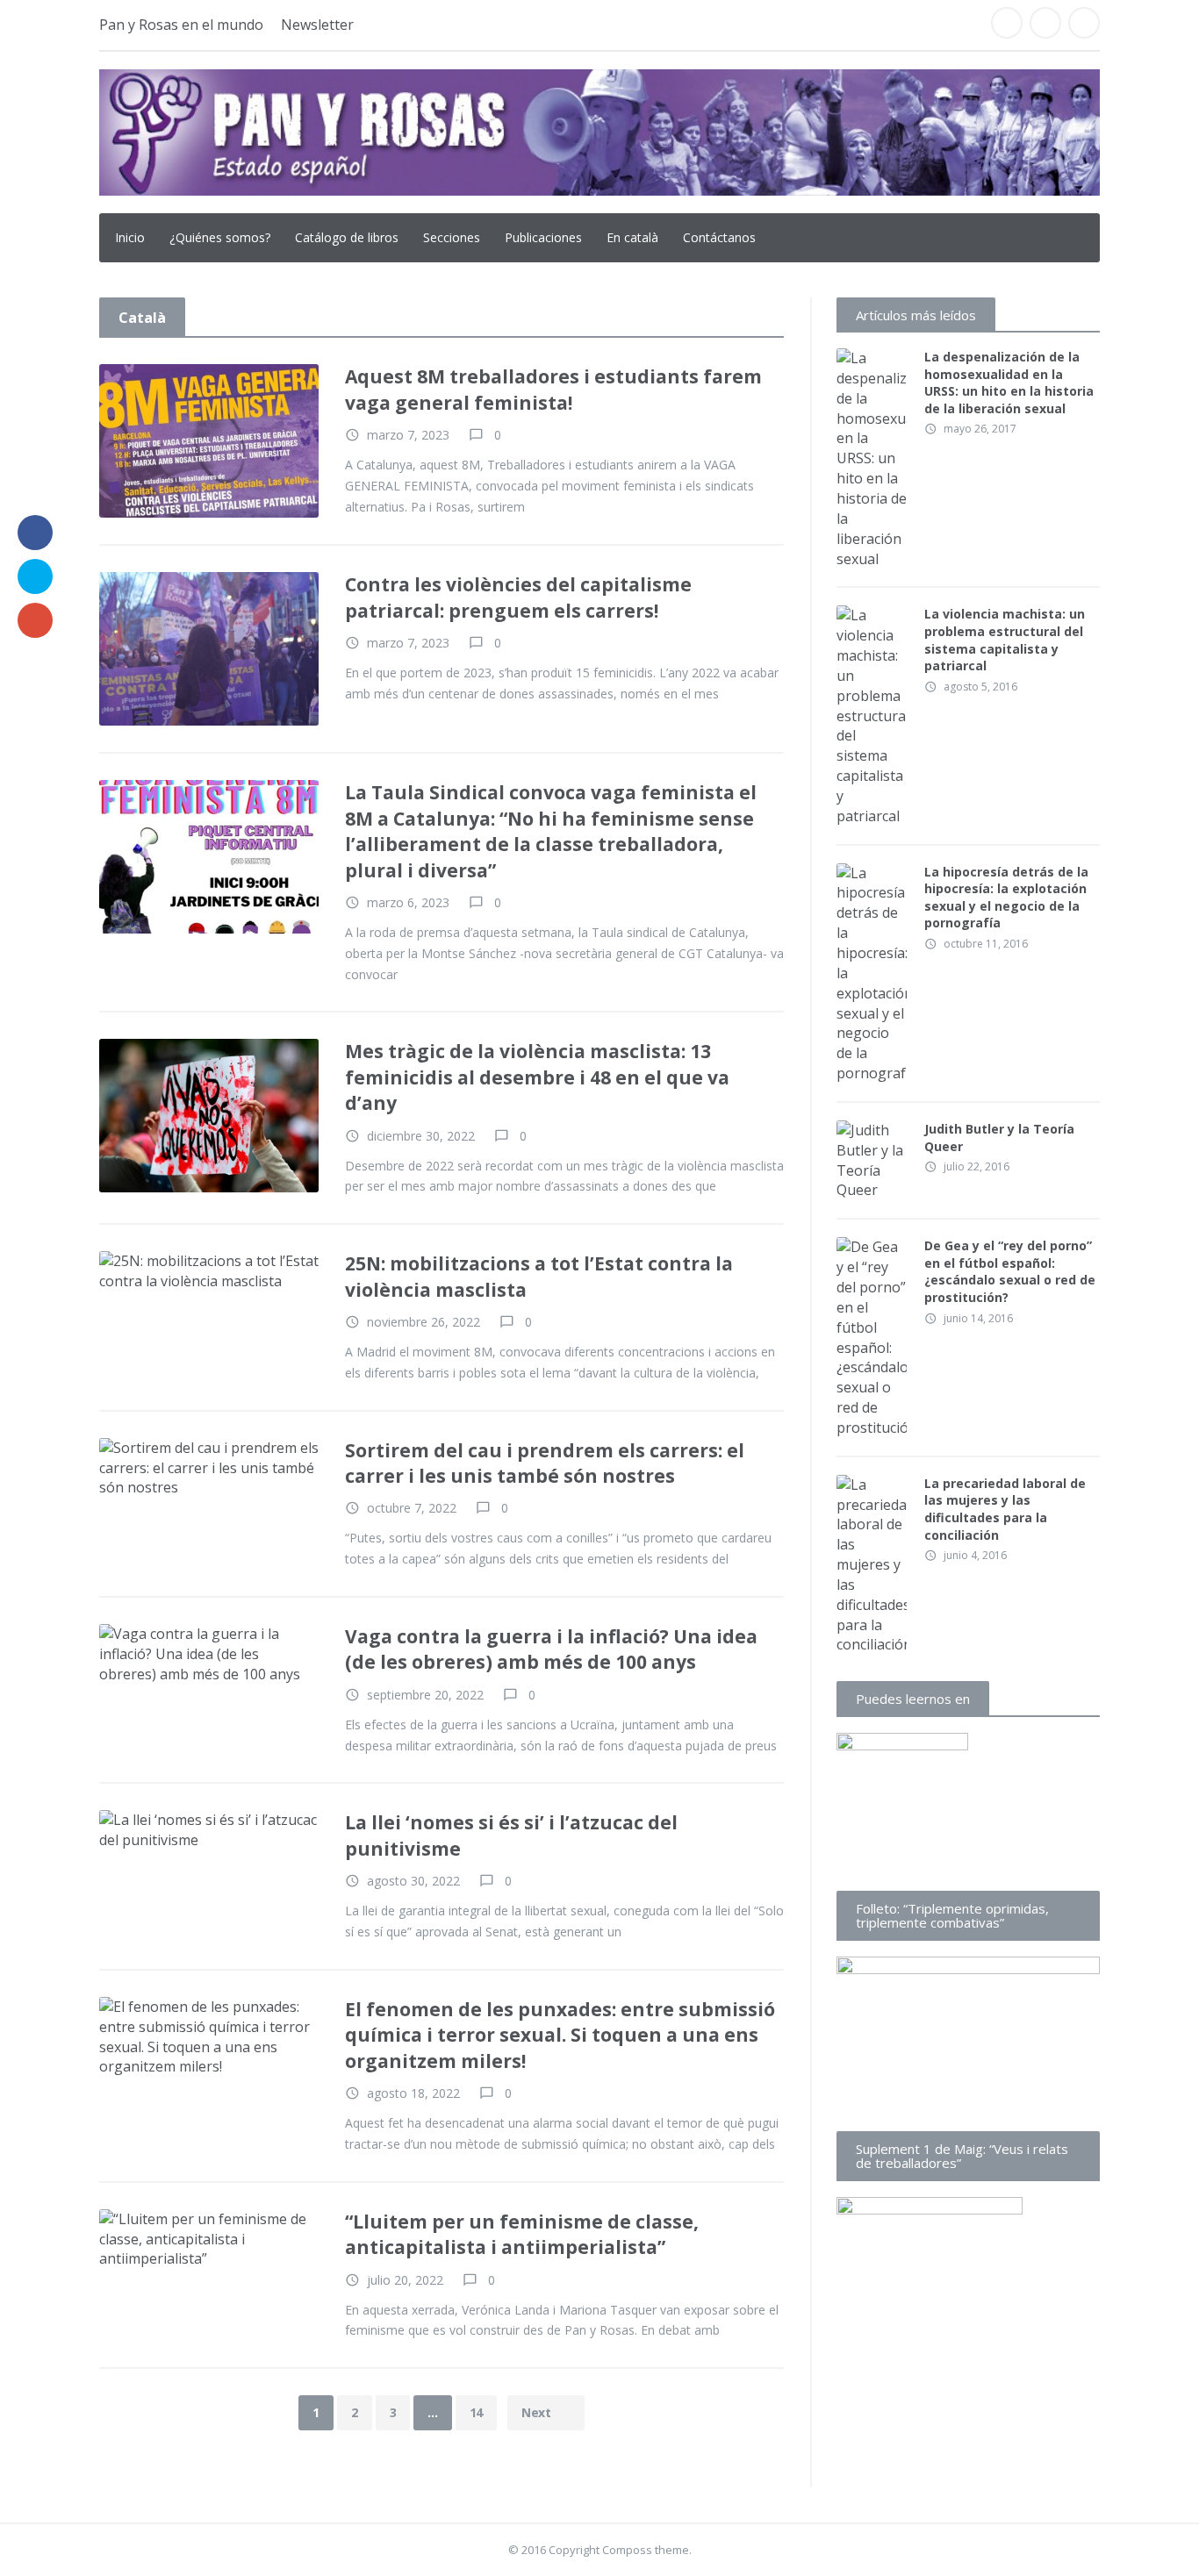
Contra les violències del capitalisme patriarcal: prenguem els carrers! (518, 597)
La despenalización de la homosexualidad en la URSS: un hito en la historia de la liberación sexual (1009, 383)
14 (476, 2412)
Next (538, 2412)
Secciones (452, 237)
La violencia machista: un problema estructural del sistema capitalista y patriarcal (1005, 640)
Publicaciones (543, 237)
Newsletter (317, 25)
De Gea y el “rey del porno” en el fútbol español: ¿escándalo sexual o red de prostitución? (1010, 1271)
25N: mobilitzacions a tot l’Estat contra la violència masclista (539, 1276)
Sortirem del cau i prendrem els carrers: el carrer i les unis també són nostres (545, 1463)
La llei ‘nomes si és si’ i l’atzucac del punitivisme (511, 1835)
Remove (277, 382)
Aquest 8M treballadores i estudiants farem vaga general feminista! (553, 389)
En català (632, 237)
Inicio (130, 237)
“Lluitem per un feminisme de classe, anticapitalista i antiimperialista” (522, 2234)
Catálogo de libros (347, 237)
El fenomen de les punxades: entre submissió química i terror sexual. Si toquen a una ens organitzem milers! (560, 2035)
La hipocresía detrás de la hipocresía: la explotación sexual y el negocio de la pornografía (1006, 898)
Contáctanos (719, 237)
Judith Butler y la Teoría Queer (999, 1138)
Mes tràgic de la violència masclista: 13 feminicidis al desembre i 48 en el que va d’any (537, 1077)
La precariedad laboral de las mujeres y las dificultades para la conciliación (1005, 1509)
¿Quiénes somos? (220, 237)
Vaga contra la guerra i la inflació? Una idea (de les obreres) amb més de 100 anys (551, 1649)
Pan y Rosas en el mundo (181, 25)
